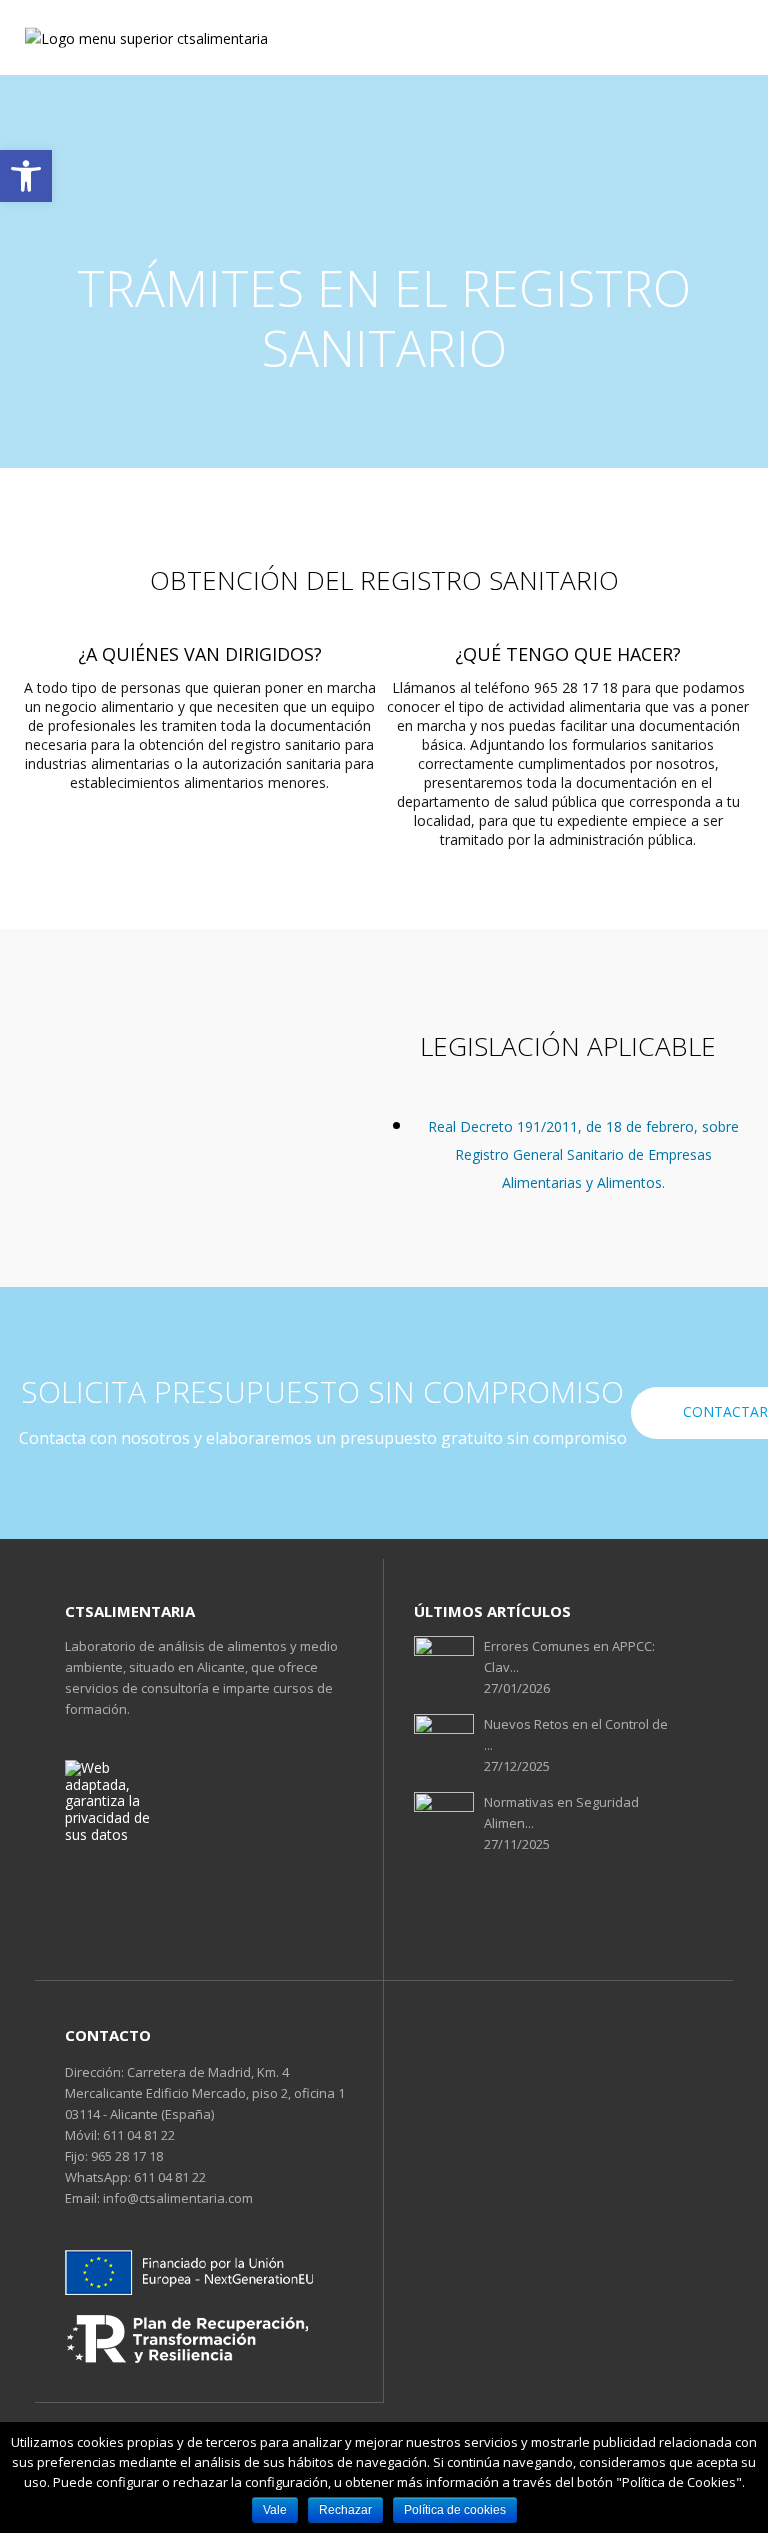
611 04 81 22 (137, 2135)
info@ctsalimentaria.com (176, 2198)
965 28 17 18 (125, 2156)
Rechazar (345, 2510)
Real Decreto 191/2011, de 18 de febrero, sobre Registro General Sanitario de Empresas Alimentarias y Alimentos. (583, 1154)
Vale (275, 2510)
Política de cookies (455, 2510)
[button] (26, 176)
